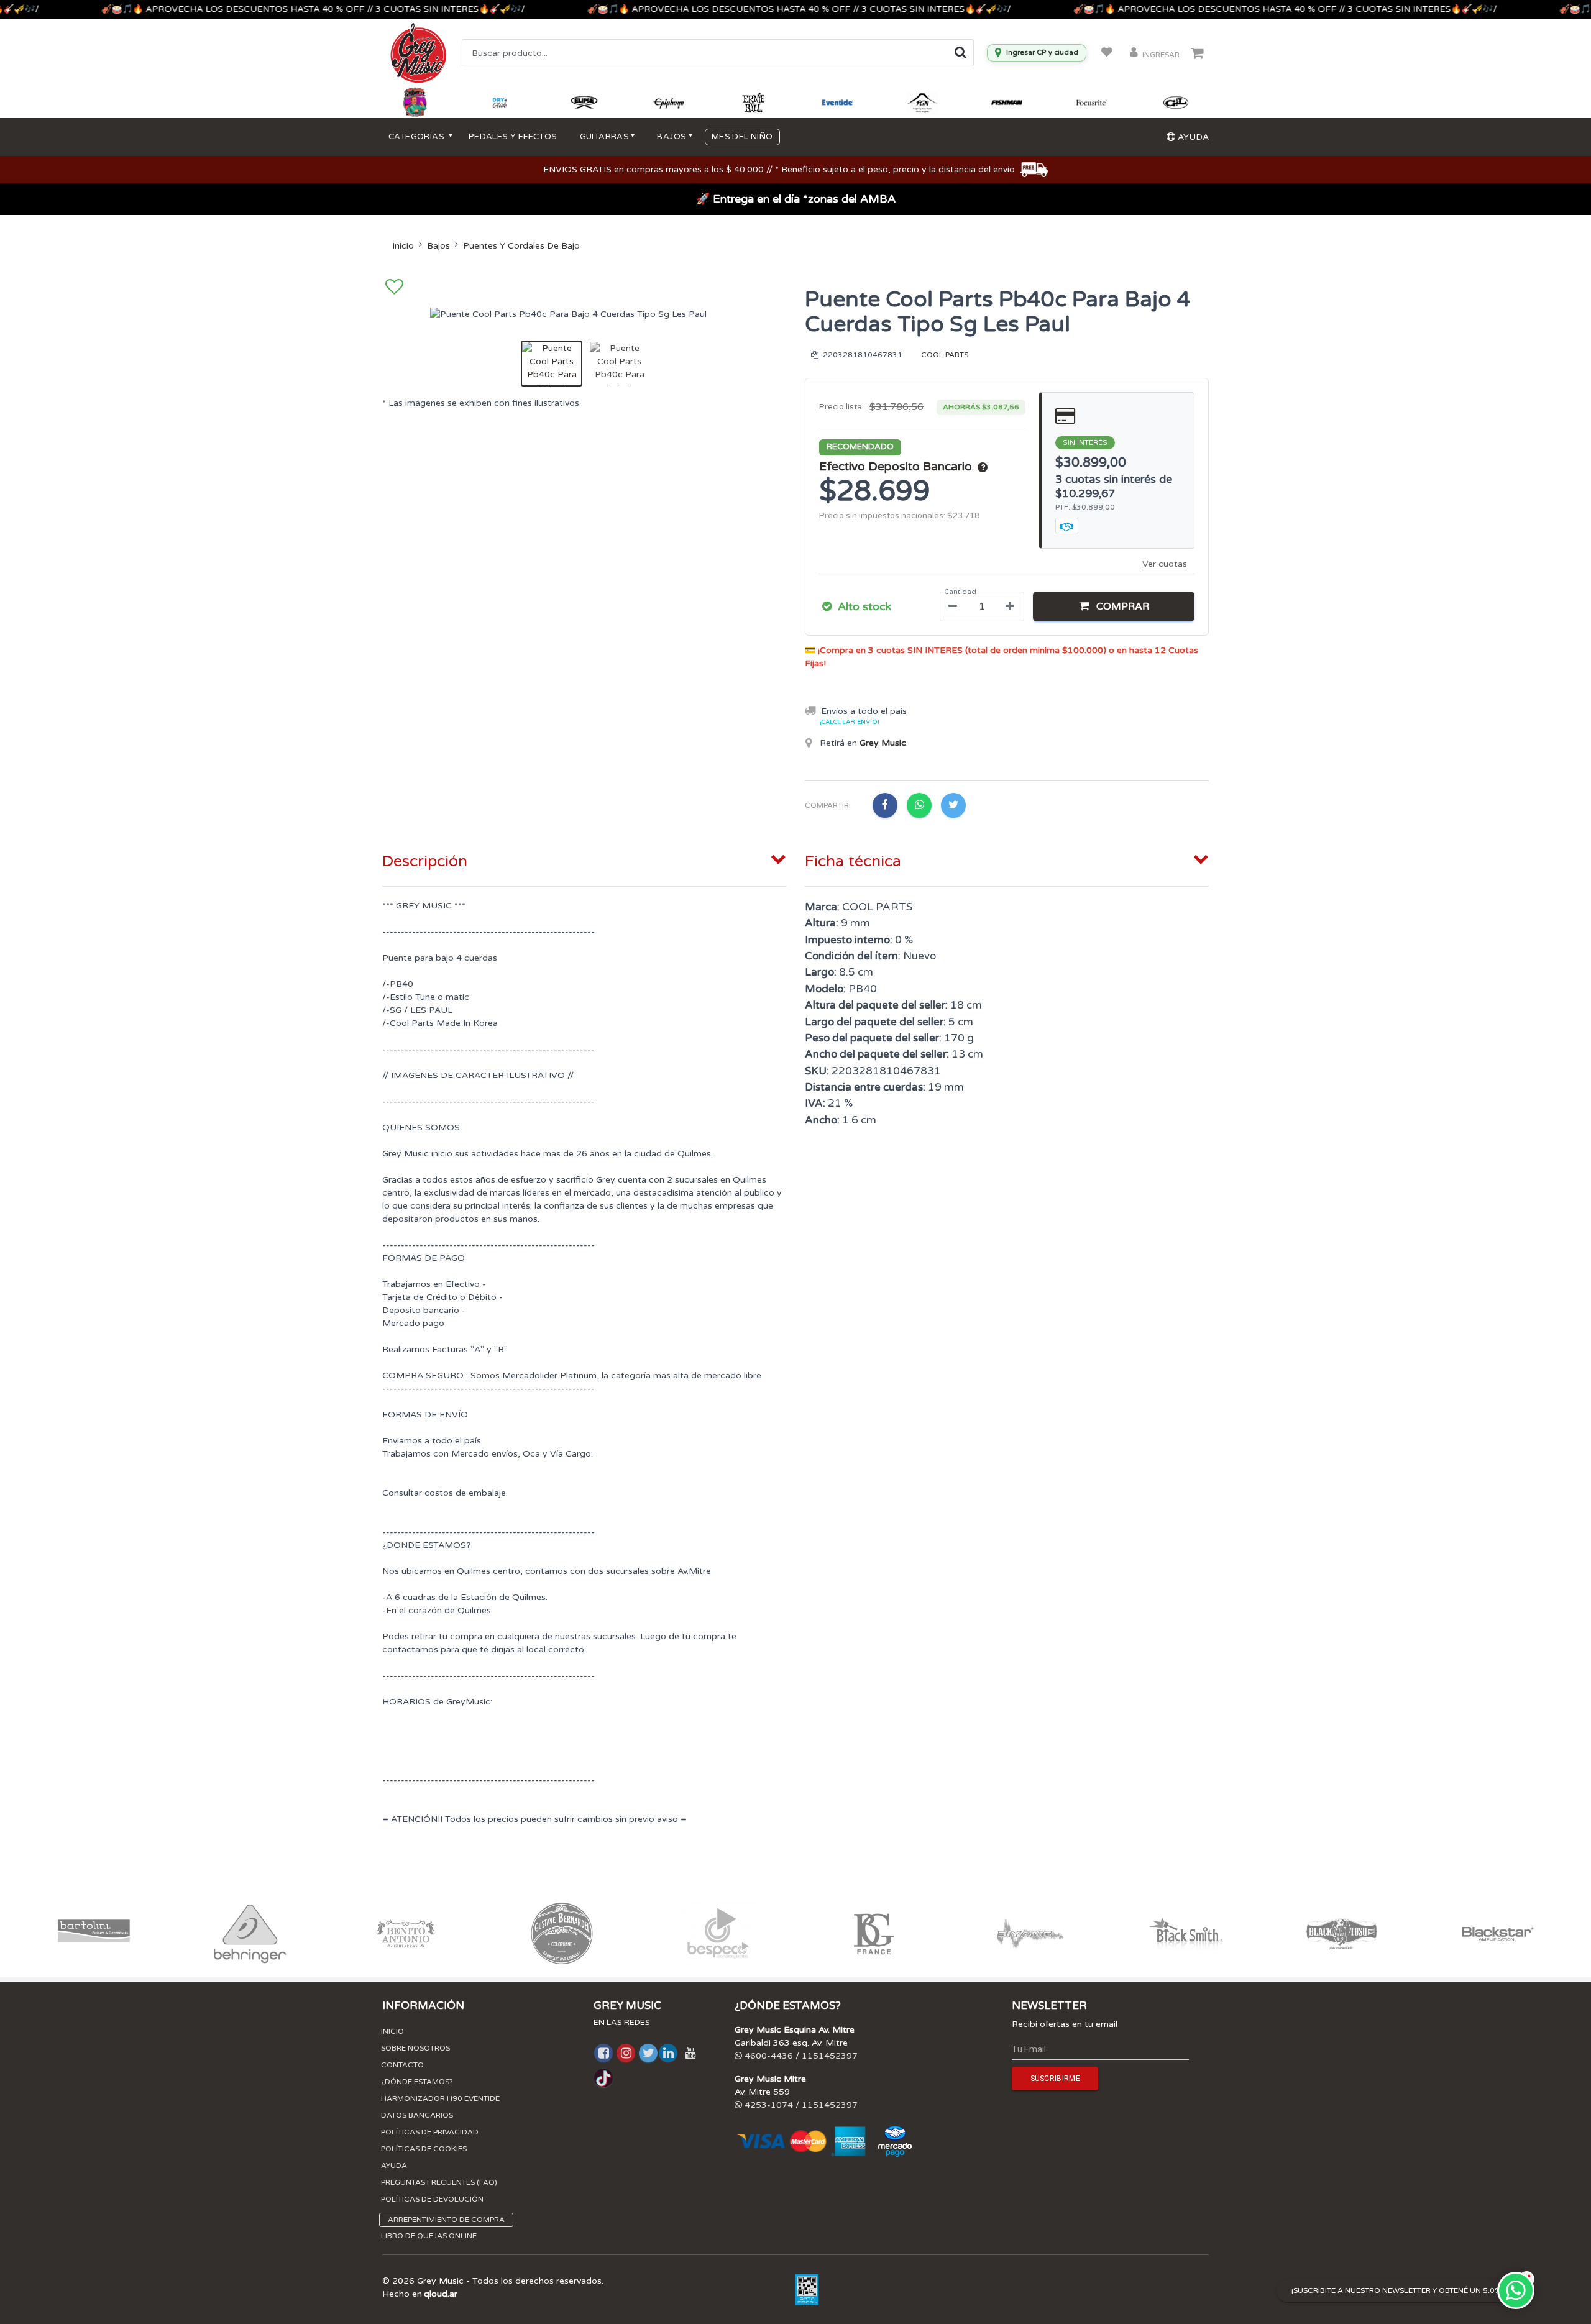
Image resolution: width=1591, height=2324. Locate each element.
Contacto (402, 2065)
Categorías (417, 137)
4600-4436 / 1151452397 (800, 2056)
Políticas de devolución (432, 2199)
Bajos (438, 246)
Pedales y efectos (513, 137)
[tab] (584, 859)
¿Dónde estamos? (417, 2082)
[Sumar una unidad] (1010, 606)
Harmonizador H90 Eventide (440, 2098)
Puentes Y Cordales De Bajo (521, 246)
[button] (1114, 606)
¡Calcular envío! (850, 722)
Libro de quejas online (429, 2236)
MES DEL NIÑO (742, 137)
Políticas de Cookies (424, 2149)
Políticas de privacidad (430, 2132)
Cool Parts (945, 355)
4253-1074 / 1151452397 (800, 2105)
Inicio (403, 246)
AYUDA (1192, 137)
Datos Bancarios (417, 2115)
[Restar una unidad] (953, 606)
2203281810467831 (862, 355)
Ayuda (394, 2166)
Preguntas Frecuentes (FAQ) (439, 2182)
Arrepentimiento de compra (446, 2220)
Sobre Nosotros (415, 2048)
